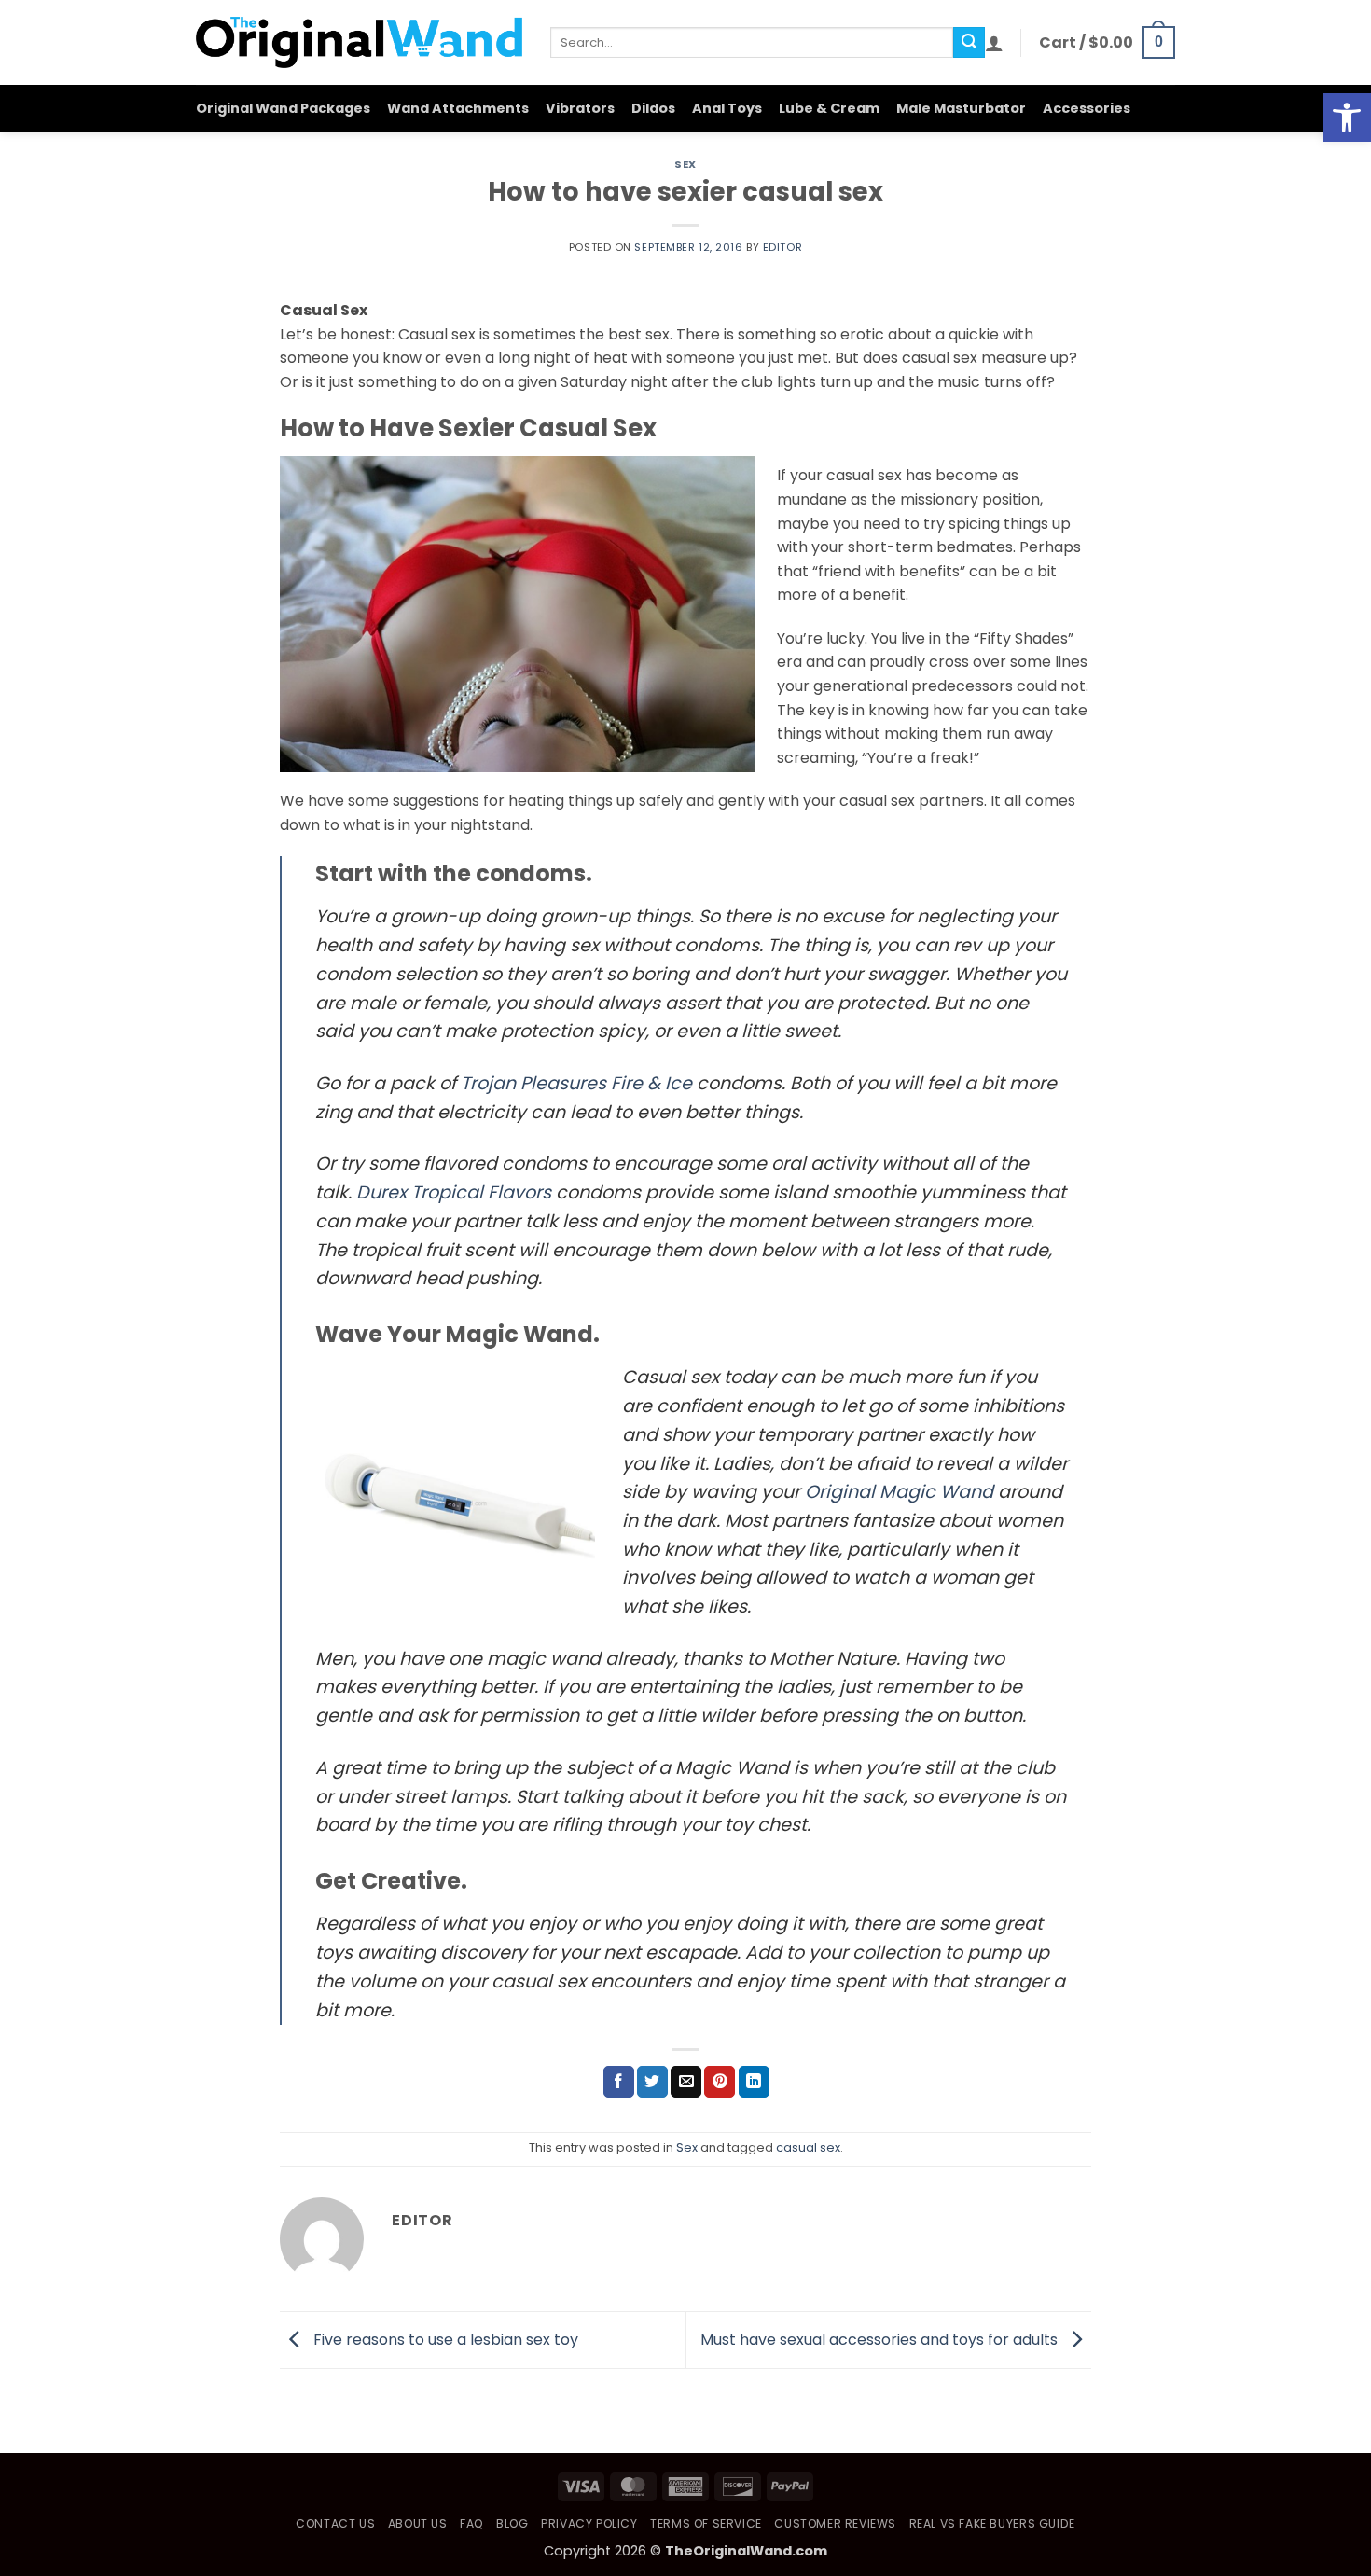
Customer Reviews (835, 2523)
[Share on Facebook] (619, 2082)
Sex (685, 164)
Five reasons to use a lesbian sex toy (444, 2339)
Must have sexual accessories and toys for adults (881, 2339)
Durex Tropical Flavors (454, 1192)
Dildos (653, 108)
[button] (1347, 118)
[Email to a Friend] (686, 2082)
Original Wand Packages (283, 108)
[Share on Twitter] (652, 2082)
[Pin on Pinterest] (720, 2082)
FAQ (472, 2523)
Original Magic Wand (899, 1492)
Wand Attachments (458, 108)
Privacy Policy (589, 2523)
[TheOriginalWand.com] (359, 42)
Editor (782, 247)
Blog (512, 2523)
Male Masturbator (961, 108)
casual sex (808, 2147)
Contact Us (335, 2523)
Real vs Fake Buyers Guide (992, 2523)
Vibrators (580, 108)
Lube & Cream (829, 108)
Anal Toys (727, 108)
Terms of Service (706, 2523)
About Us (418, 2523)
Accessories (1087, 108)
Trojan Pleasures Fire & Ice (576, 1083)
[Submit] (969, 43)
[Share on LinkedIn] (754, 2082)
